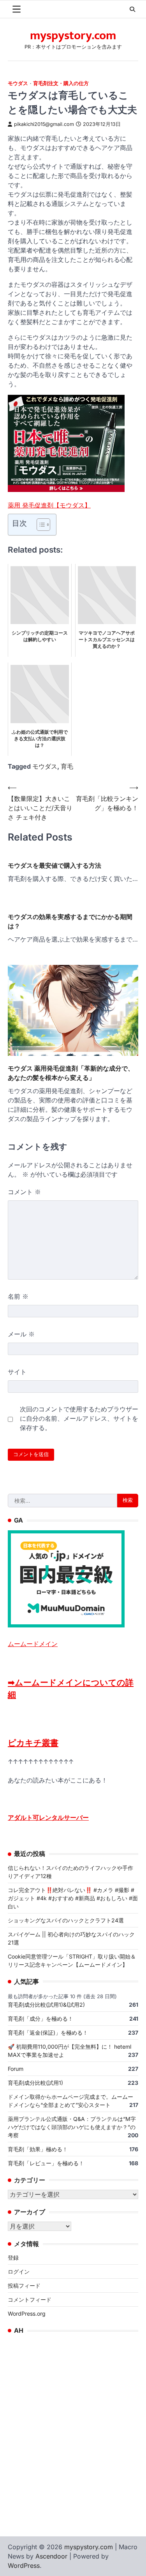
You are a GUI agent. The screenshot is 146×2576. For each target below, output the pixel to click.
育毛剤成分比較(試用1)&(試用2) (46, 2005)
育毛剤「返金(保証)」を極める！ (48, 2033)
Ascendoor (51, 2556)
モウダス (18, 83)
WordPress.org (27, 2314)
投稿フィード (24, 2286)
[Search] (132, 9)
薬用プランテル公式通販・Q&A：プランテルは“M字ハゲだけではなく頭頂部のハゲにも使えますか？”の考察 (72, 2127)
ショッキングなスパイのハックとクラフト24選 (66, 1920)
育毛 (67, 766)
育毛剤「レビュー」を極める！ (46, 2163)
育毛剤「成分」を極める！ (40, 2019)
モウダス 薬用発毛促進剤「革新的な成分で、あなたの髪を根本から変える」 (71, 1073)
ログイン (19, 2272)
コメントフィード (30, 2300)
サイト (17, 1372)
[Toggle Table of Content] (40, 525)
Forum (16, 2069)
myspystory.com (73, 36)
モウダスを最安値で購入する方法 (55, 865)
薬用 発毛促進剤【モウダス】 (49, 505)
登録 (13, 2258)
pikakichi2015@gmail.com (44, 124)
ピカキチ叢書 (33, 1743)
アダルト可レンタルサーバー (48, 1817)
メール (21, 1334)
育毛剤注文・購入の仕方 (61, 83)
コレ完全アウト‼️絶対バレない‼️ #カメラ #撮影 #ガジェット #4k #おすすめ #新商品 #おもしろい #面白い (73, 1898)
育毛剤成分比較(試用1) (35, 2083)
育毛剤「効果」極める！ (38, 2149)
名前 (18, 1296)
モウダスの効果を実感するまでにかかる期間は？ (70, 921)
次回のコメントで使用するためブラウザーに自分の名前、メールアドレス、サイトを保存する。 (79, 1418)
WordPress (24, 2566)
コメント (24, 1192)
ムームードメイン (33, 1644)
